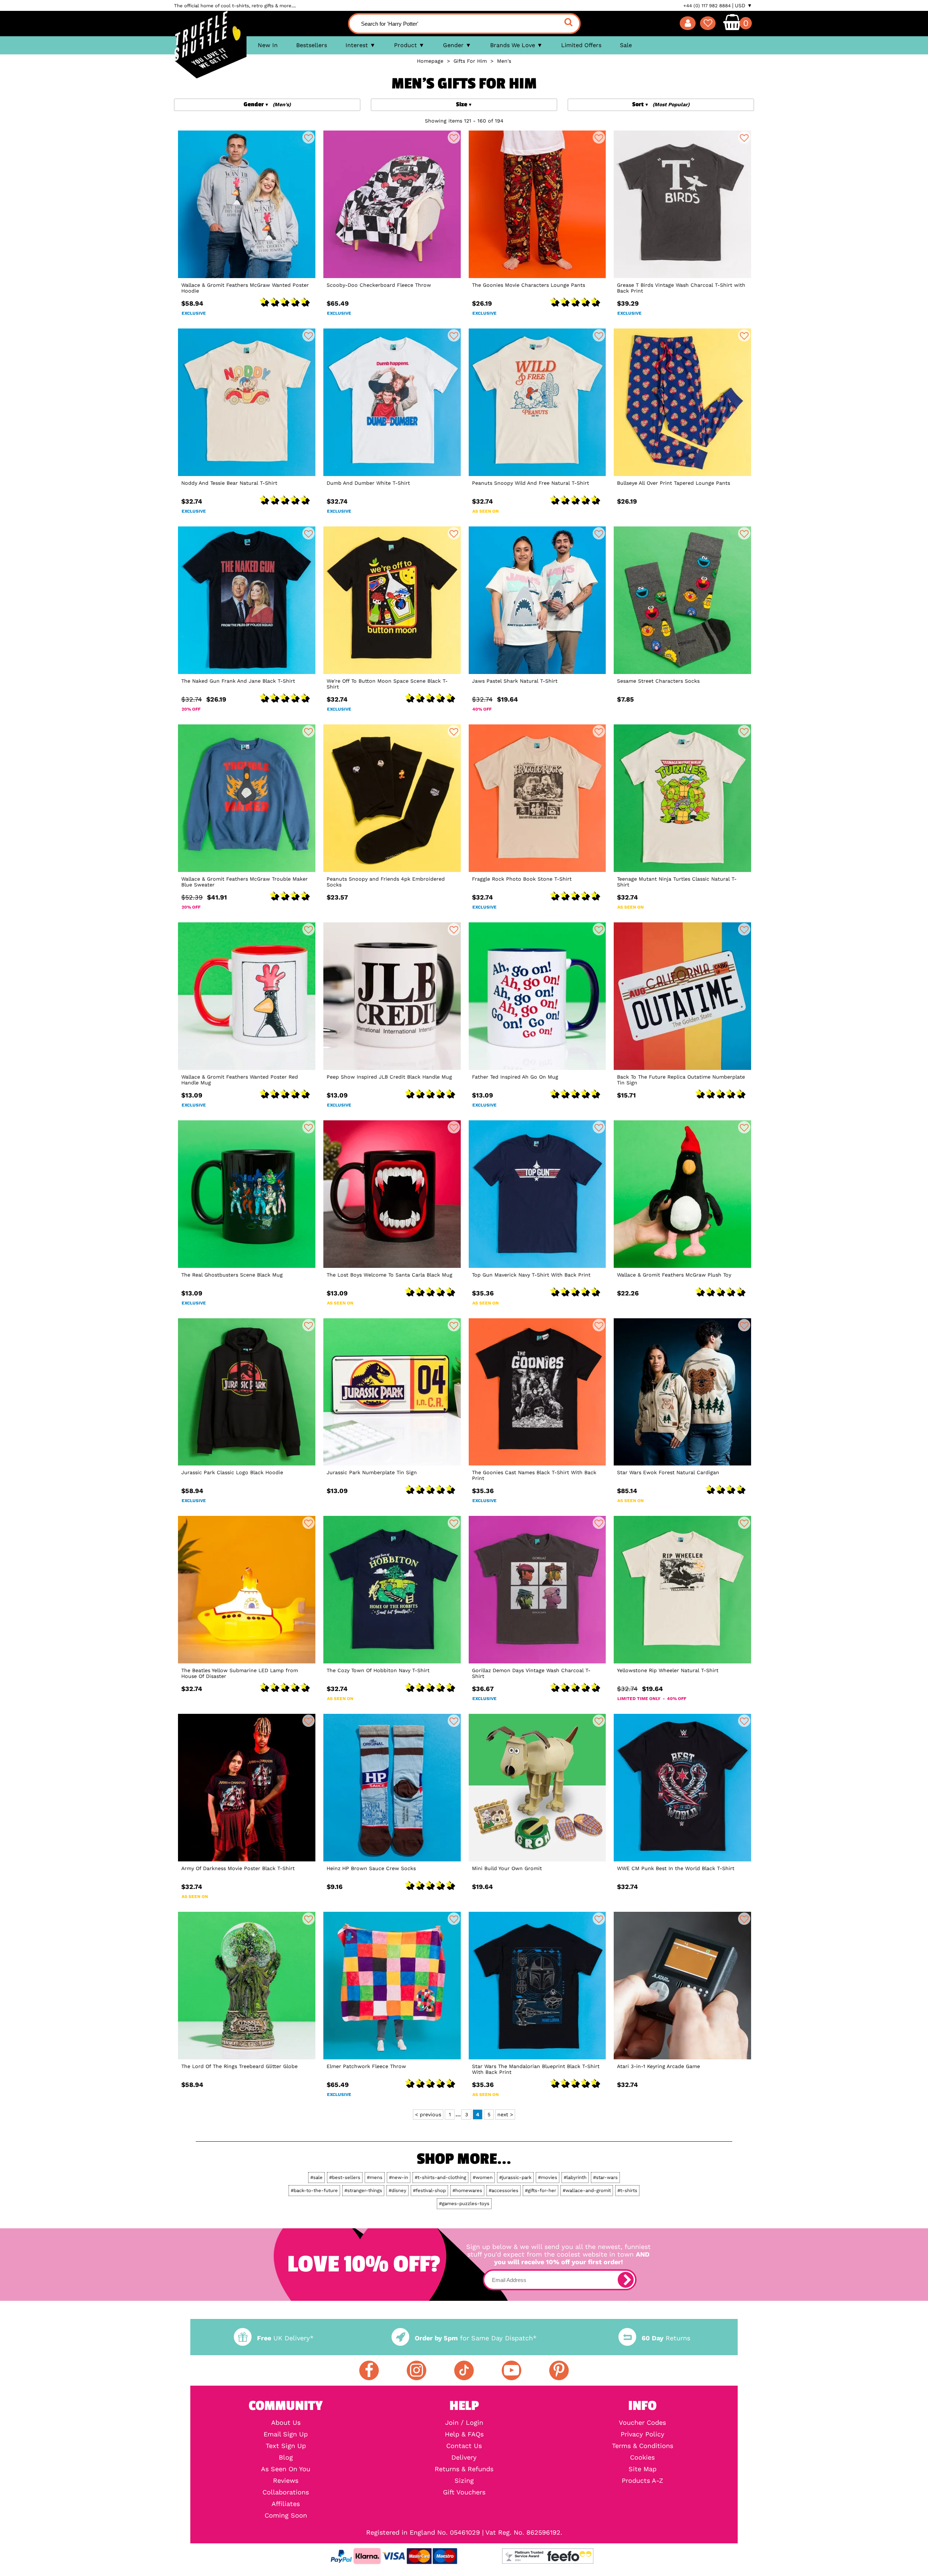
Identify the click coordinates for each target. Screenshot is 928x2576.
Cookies (642, 2457)
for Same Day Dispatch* (476, 2338)
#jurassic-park (515, 2177)
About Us (286, 2423)
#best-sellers (345, 2177)
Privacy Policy (643, 2434)
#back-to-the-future (314, 2190)
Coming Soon (286, 2515)
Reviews (286, 2481)
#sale (316, 2177)
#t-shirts (627, 2190)
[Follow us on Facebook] (369, 2370)
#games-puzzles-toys (464, 2203)
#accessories (504, 2190)
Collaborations (286, 2492)
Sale (626, 45)
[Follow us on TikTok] (464, 2370)
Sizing (464, 2481)
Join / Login (464, 2423)
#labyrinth (575, 2177)
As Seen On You (286, 2469)
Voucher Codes (642, 2423)
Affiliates (286, 2504)
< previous (428, 2114)
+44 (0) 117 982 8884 (707, 6)
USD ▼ (743, 5)
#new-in (399, 2177)
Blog (286, 2457)
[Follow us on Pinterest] (559, 2370)
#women (483, 2177)
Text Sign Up (286, 2446)
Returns (666, 2338)
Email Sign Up (286, 2434)
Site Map (643, 2469)
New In (268, 45)
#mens (375, 2177)
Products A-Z (642, 2481)
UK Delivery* (285, 2338)
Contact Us (464, 2446)
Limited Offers (581, 45)
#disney (397, 2190)
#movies (548, 2177)
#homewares (467, 2190)
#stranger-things (363, 2190)
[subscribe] (626, 2280)
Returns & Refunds (464, 2469)
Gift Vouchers (464, 2492)
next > (505, 2114)
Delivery (464, 2457)
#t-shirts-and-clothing (440, 2177)
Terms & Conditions (643, 2446)
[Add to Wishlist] (308, 137)
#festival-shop (429, 2190)
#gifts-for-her (540, 2190)
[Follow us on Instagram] (417, 2370)
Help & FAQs (464, 2434)
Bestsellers (312, 45)
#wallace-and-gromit (587, 2190)
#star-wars (605, 2177)
